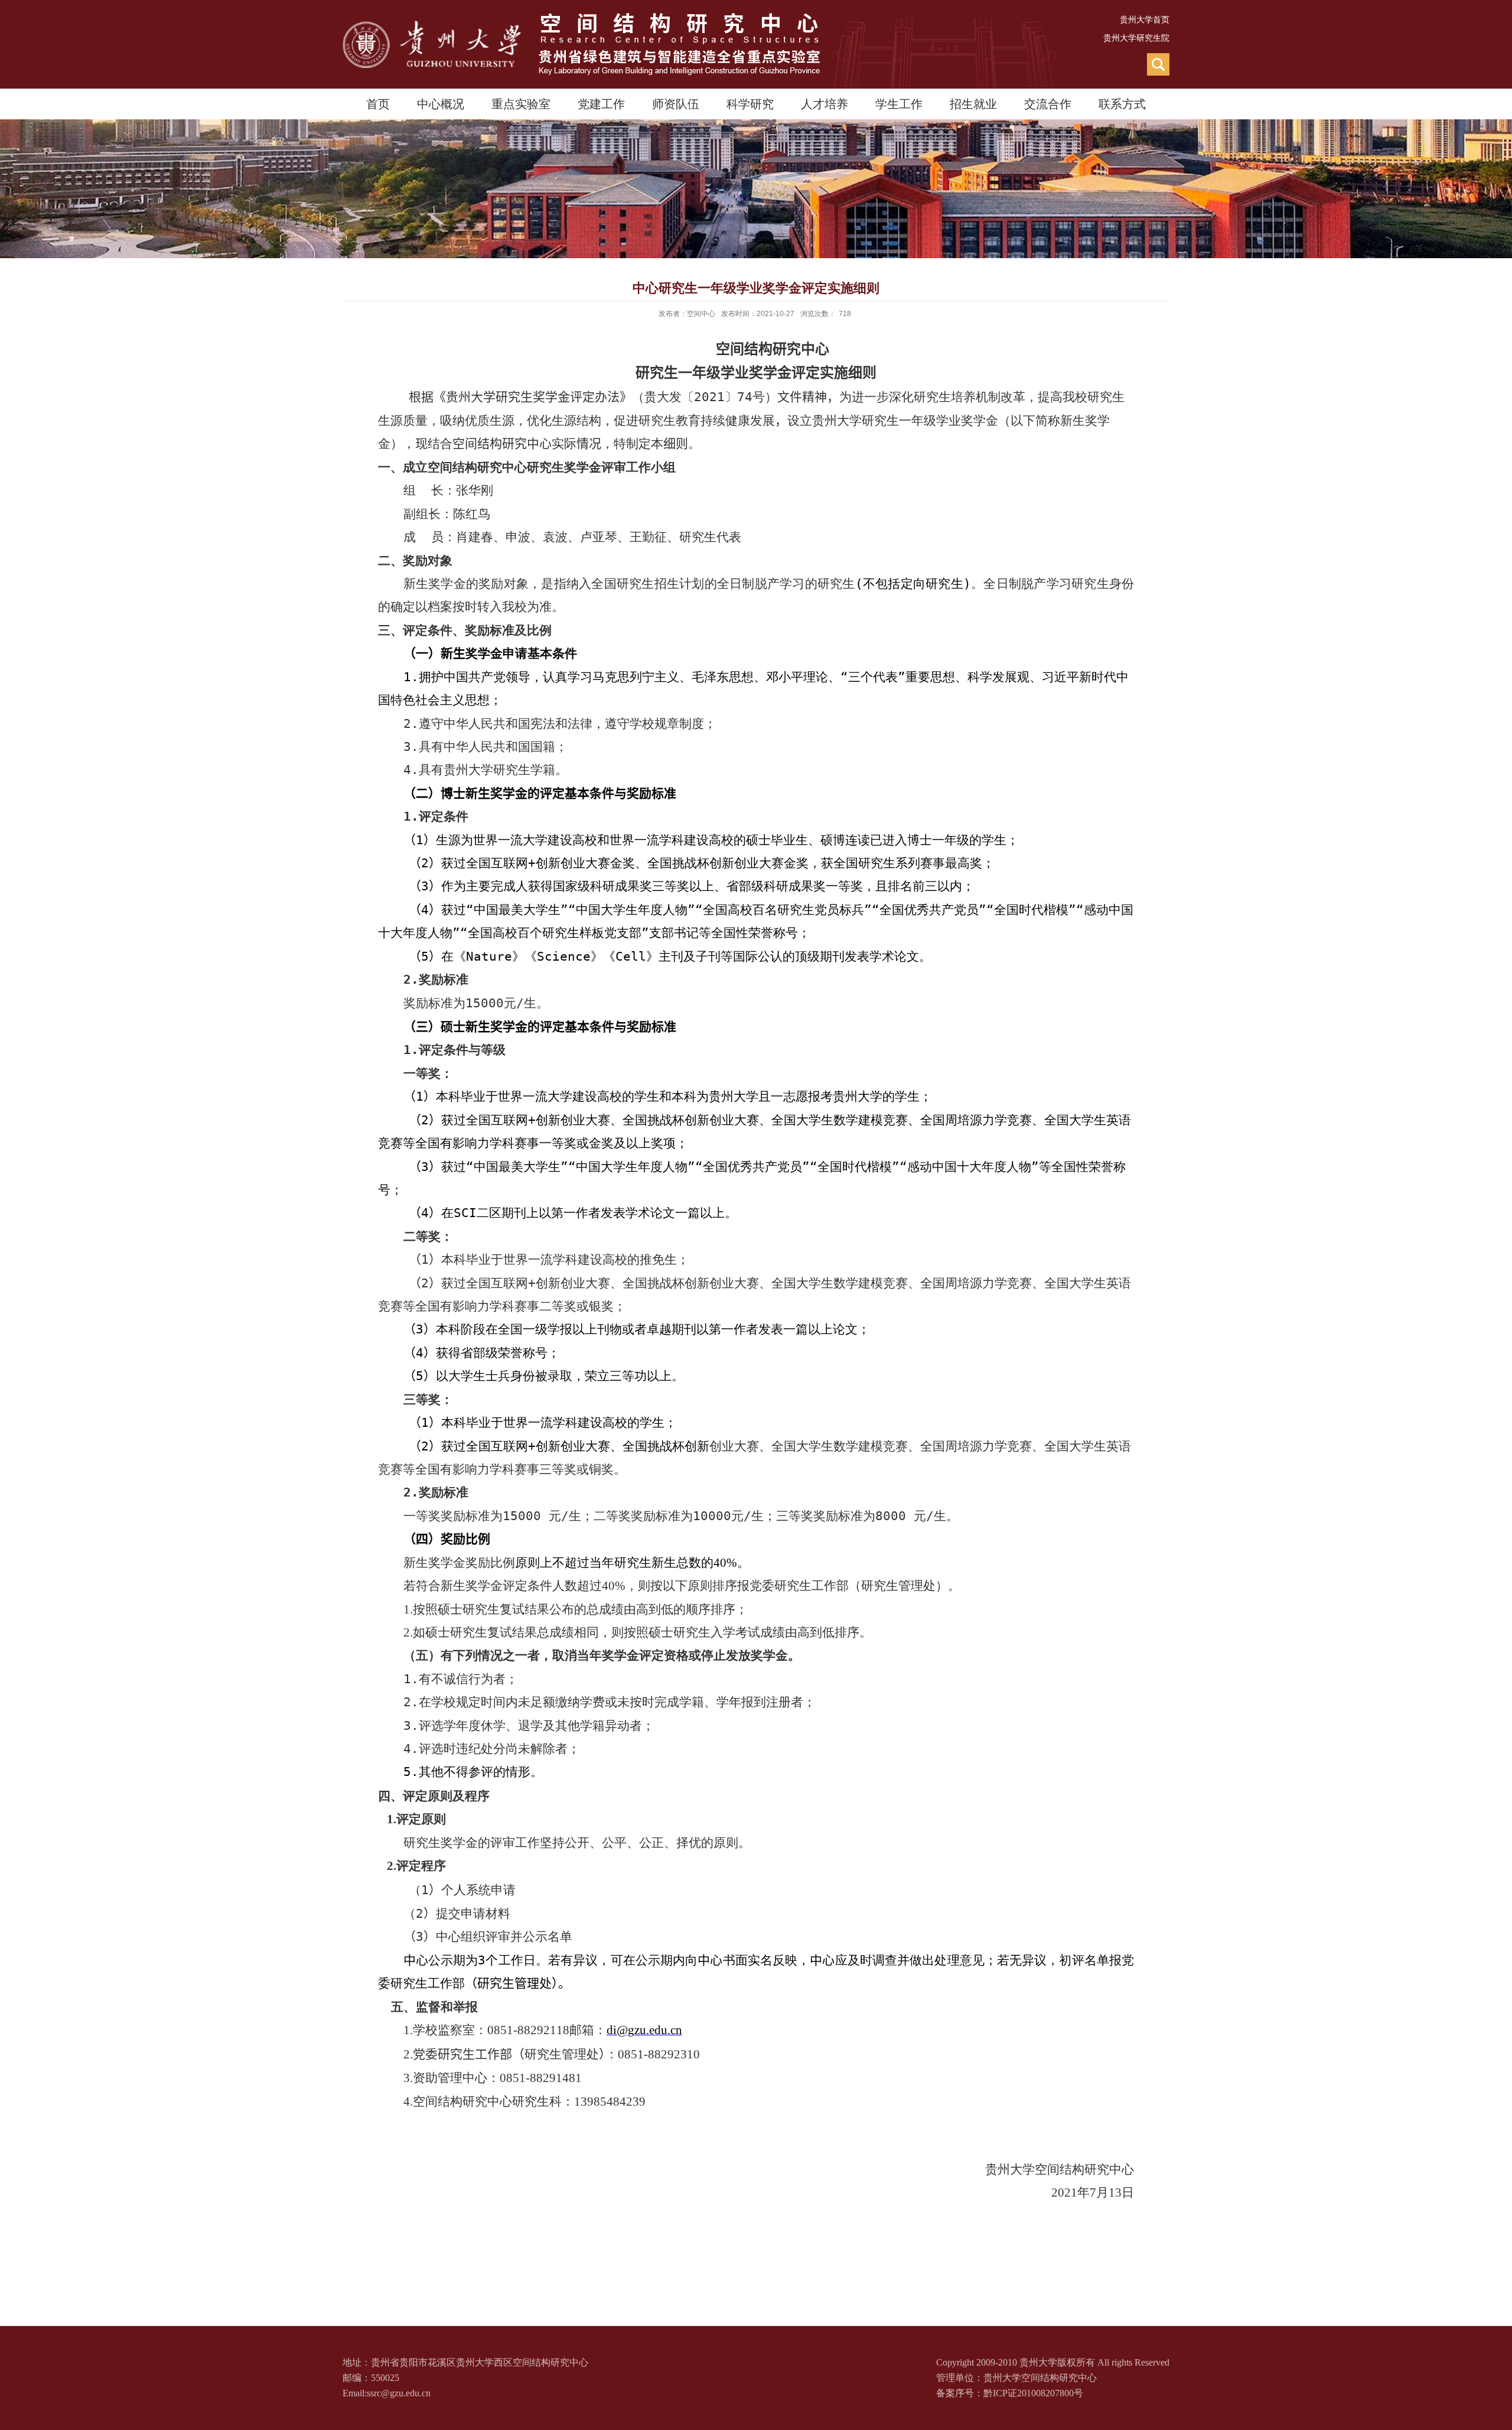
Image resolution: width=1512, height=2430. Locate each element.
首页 (378, 104)
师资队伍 (676, 104)
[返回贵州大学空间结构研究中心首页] (581, 17)
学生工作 (899, 104)
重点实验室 (521, 104)
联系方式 (1122, 104)
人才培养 (825, 104)
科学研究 (750, 104)
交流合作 (1048, 104)
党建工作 (601, 104)
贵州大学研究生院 (1136, 38)
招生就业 (973, 104)
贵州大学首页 (1145, 20)
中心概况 (441, 104)
